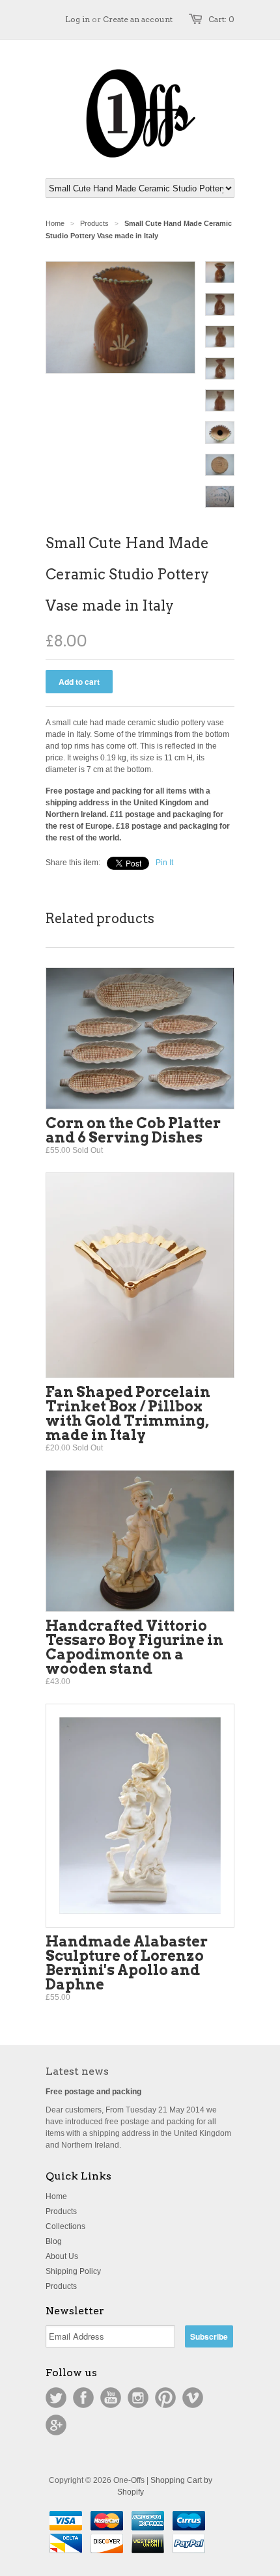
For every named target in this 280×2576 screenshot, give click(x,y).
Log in (77, 19)
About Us (62, 2256)
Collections (65, 2226)
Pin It (164, 863)
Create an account (138, 19)
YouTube (111, 2398)
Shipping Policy (73, 2271)
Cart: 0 (221, 19)
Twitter (56, 2398)
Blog (54, 2241)
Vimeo (193, 2398)
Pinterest (165, 2398)
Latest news (77, 2071)
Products (94, 223)
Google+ (56, 2425)
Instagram (138, 2398)
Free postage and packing (93, 2092)
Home (56, 2196)
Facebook (83, 2398)
